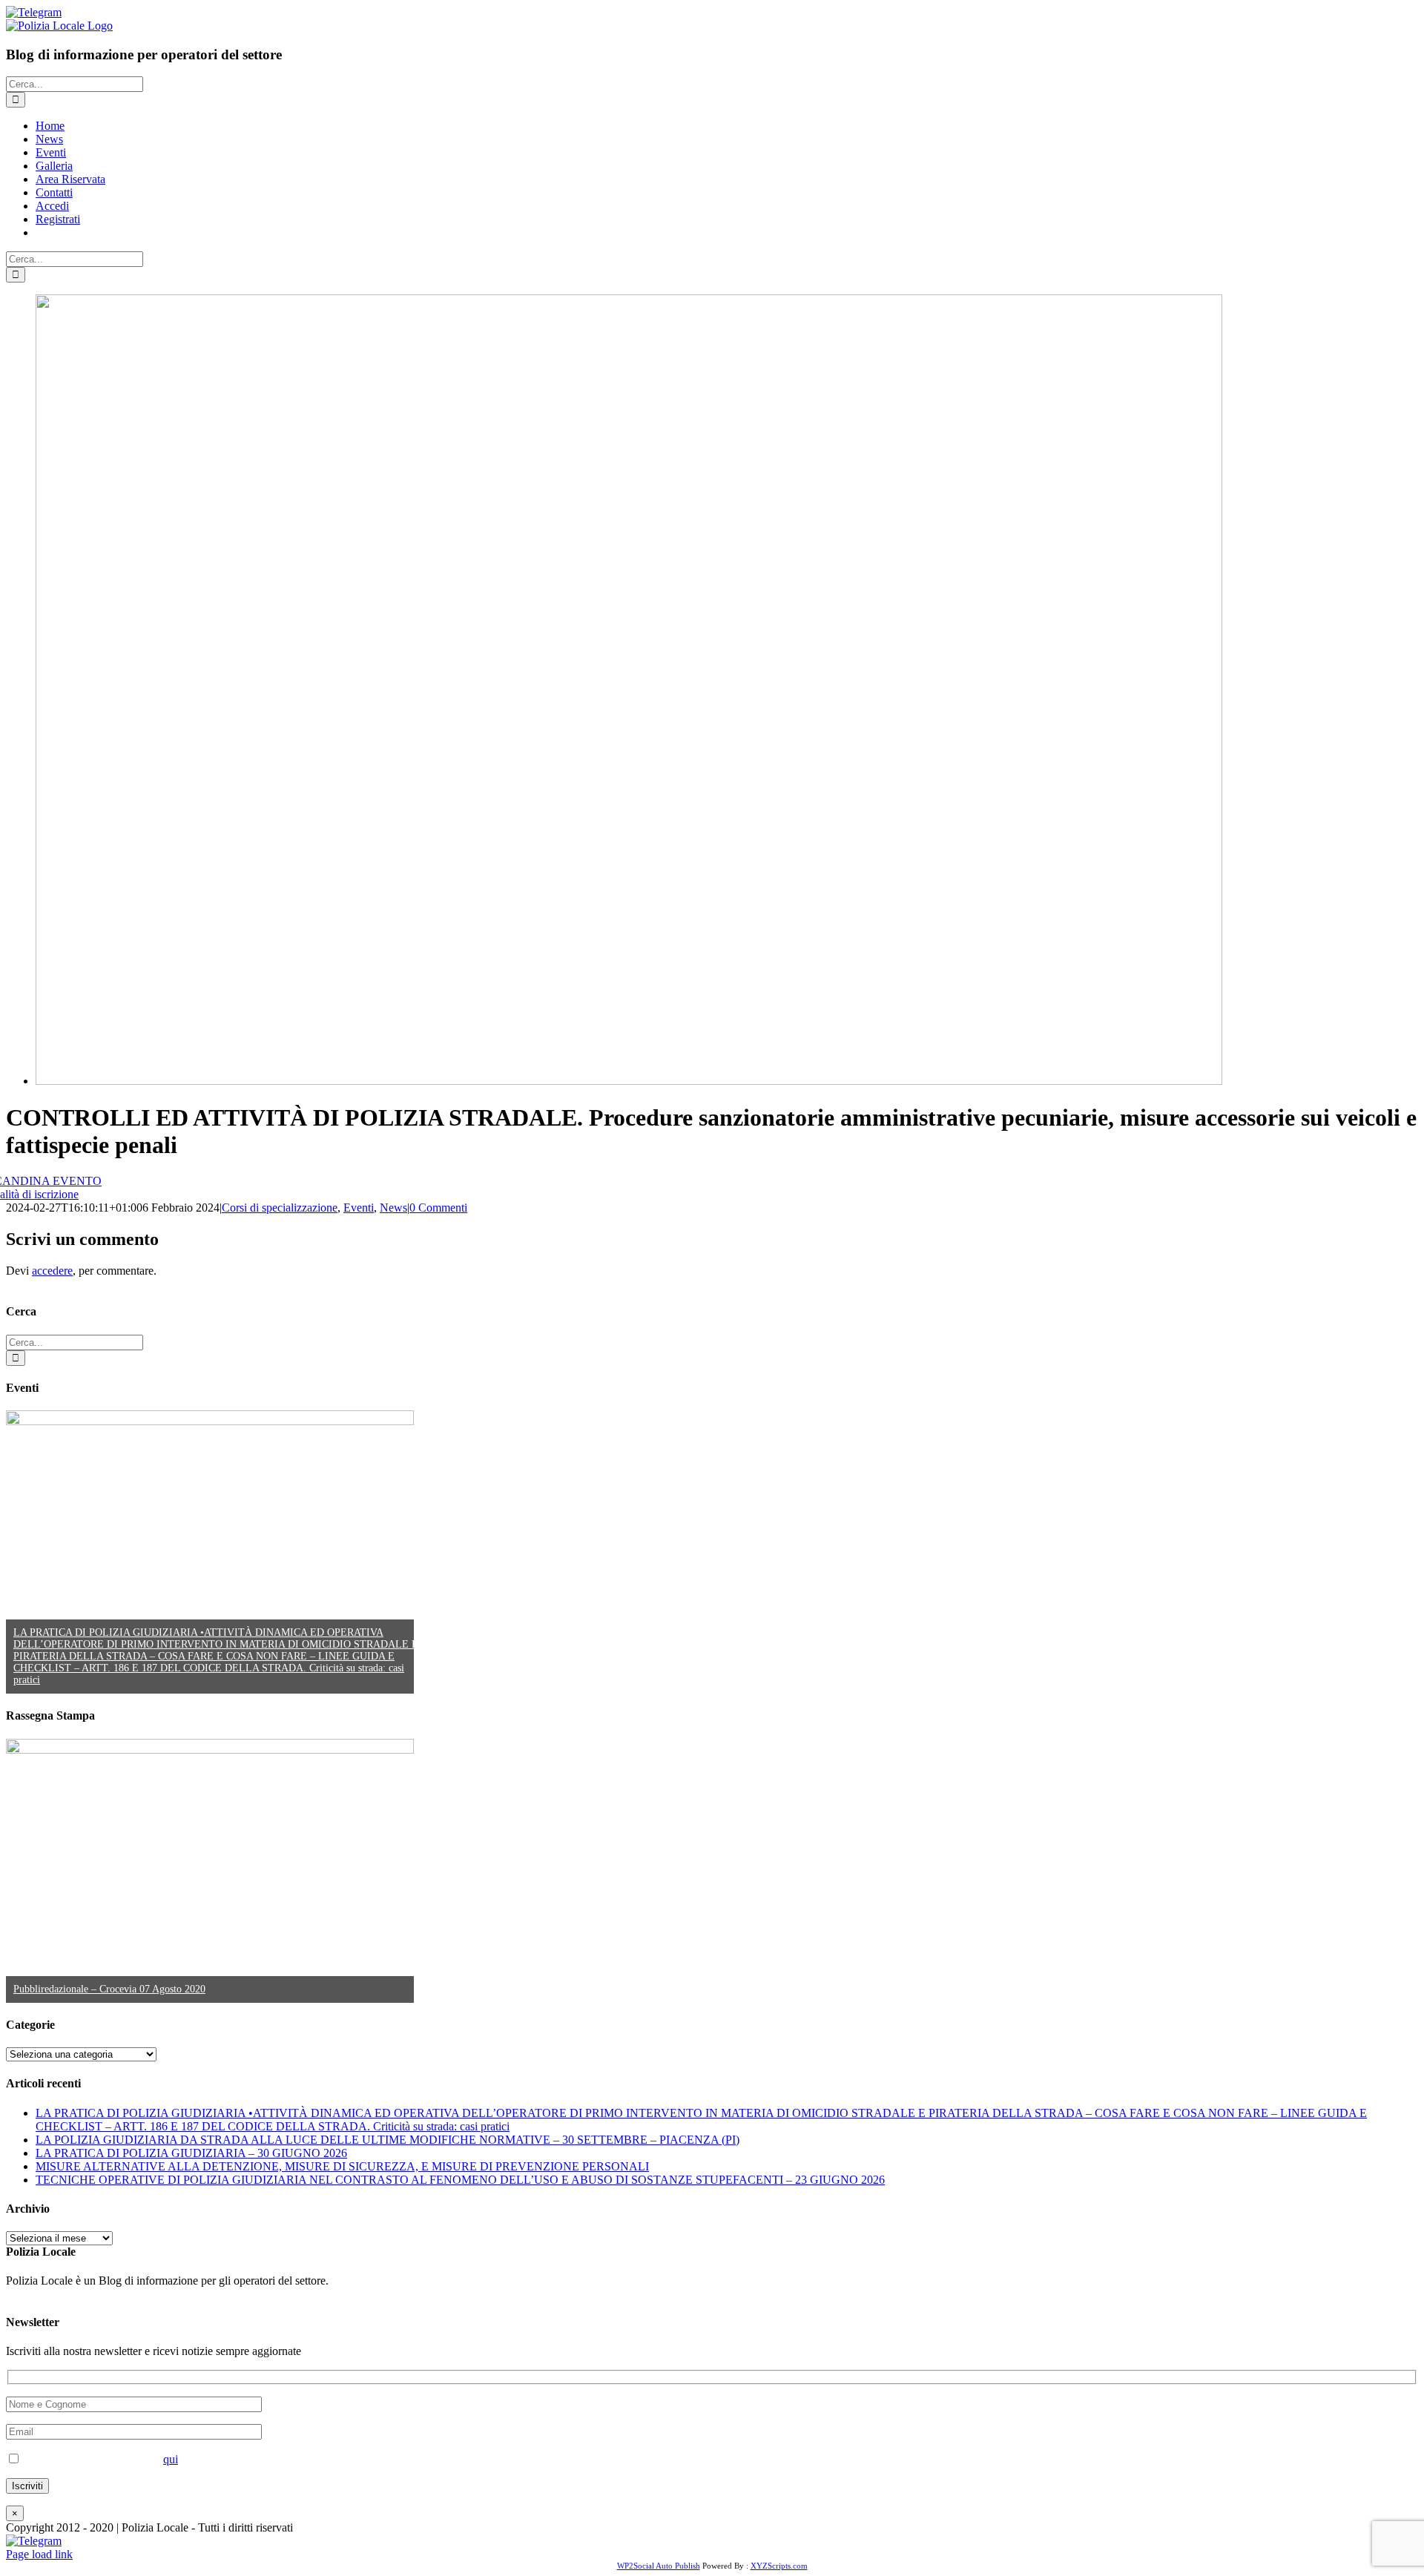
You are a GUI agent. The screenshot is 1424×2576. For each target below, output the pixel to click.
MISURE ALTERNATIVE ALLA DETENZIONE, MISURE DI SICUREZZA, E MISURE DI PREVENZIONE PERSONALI (342, 2166)
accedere (52, 1271)
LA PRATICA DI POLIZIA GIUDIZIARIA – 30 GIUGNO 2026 (191, 2153)
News (393, 1208)
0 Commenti (438, 1208)
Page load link (39, 2554)
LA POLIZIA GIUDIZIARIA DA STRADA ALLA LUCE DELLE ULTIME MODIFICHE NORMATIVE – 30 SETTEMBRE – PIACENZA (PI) (388, 2140)
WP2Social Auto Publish (659, 2566)
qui (171, 2459)
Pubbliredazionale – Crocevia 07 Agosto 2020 (109, 1989)
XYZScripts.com (779, 2566)
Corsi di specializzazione (280, 1208)
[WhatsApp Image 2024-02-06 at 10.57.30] (629, 1081)
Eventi (359, 1208)
